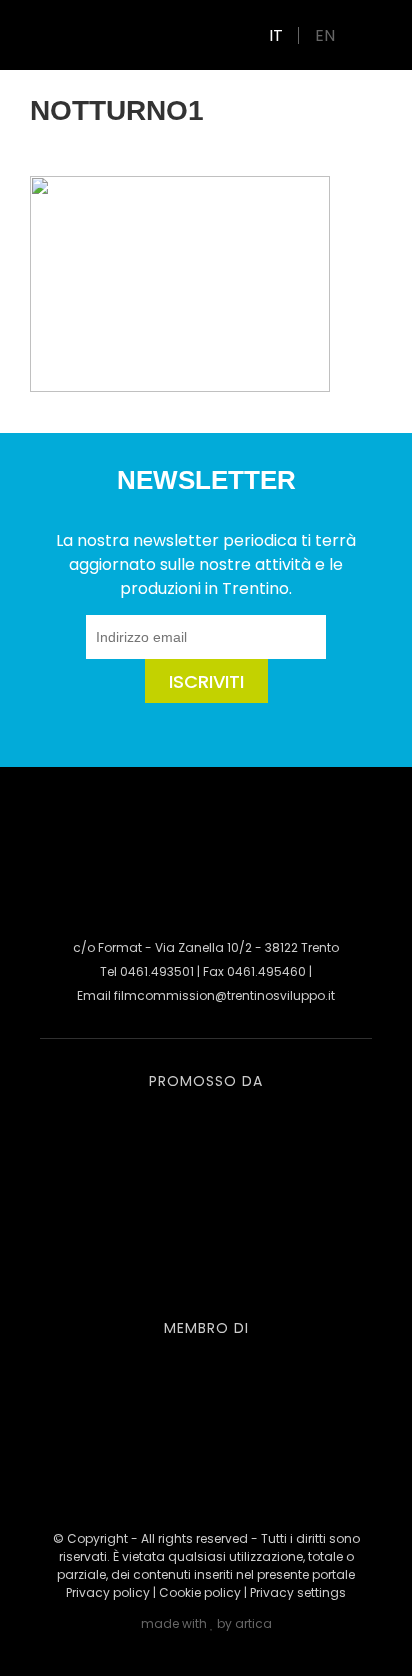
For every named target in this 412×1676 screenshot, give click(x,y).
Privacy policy (108, 1592)
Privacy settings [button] (298, 1592)
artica (253, 1623)
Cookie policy (200, 1592)
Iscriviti (206, 681)
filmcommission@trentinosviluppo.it (224, 995)
